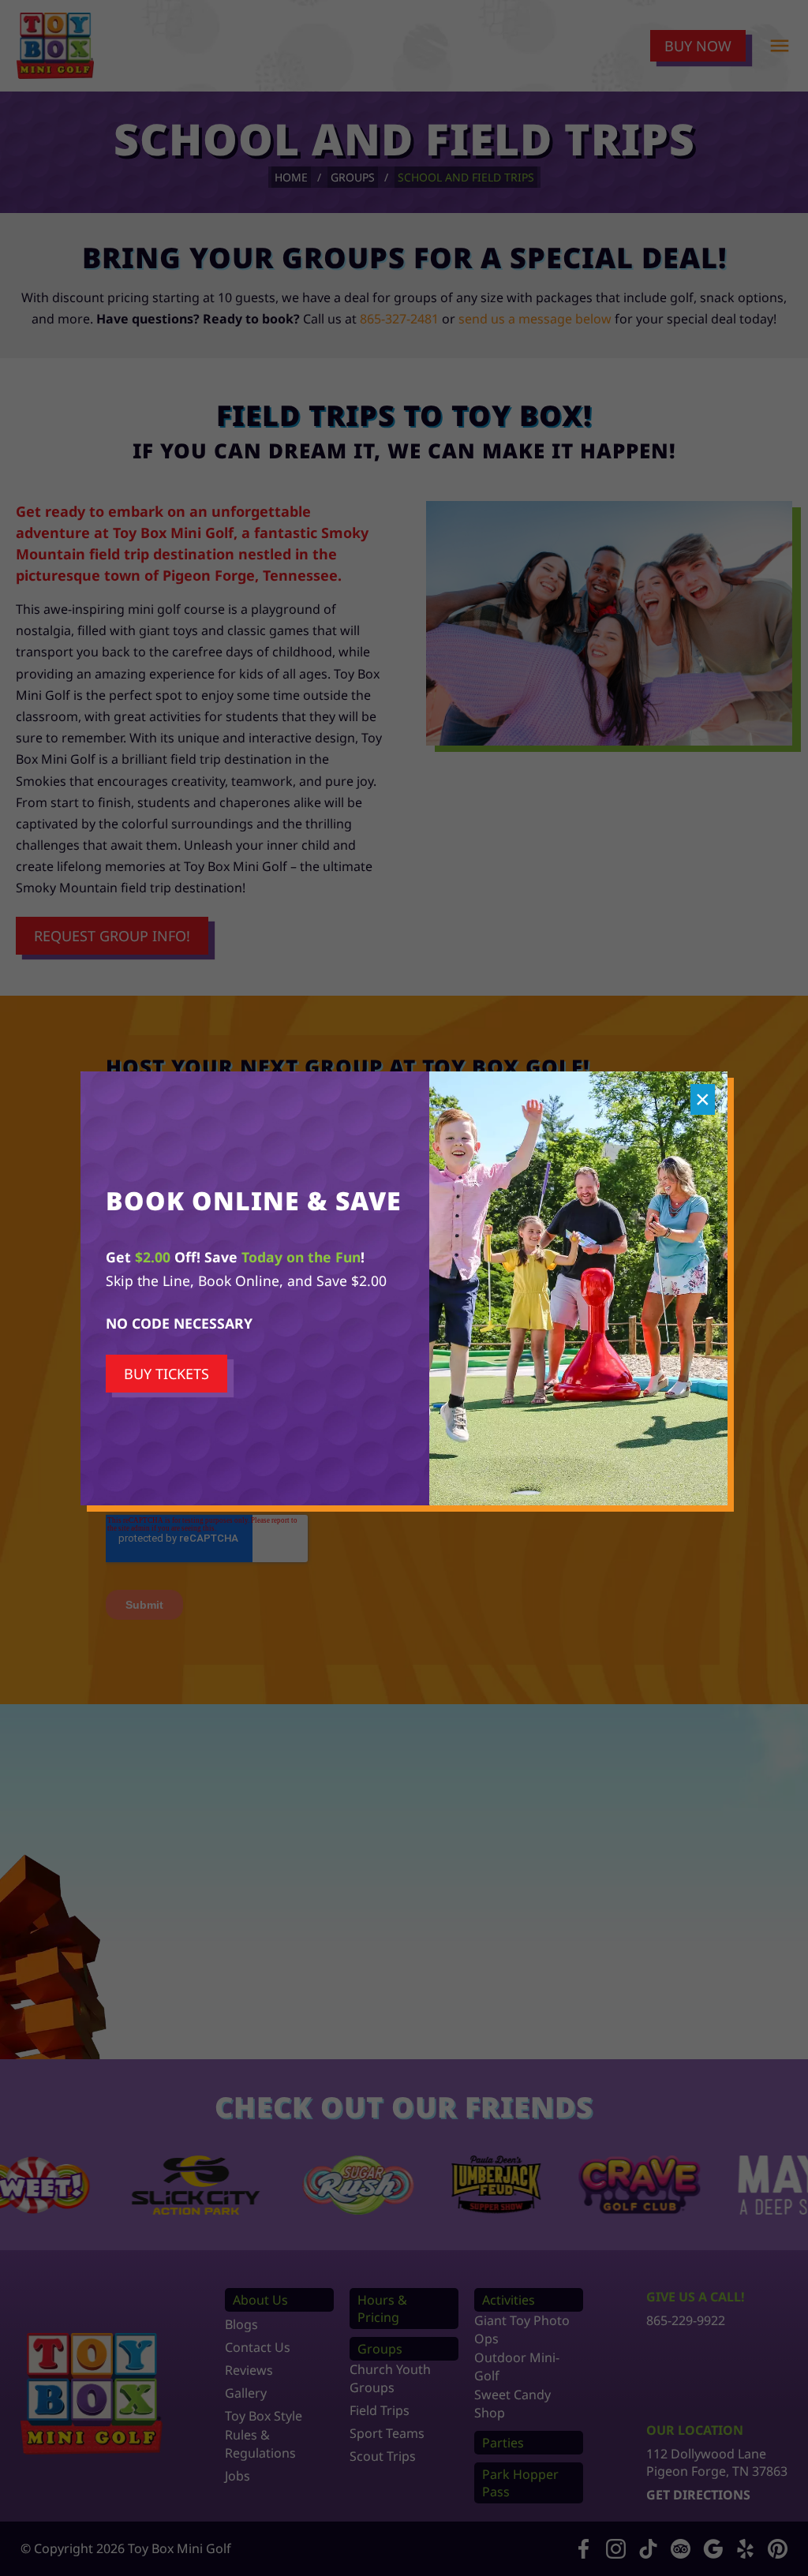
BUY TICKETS (166, 1374)
